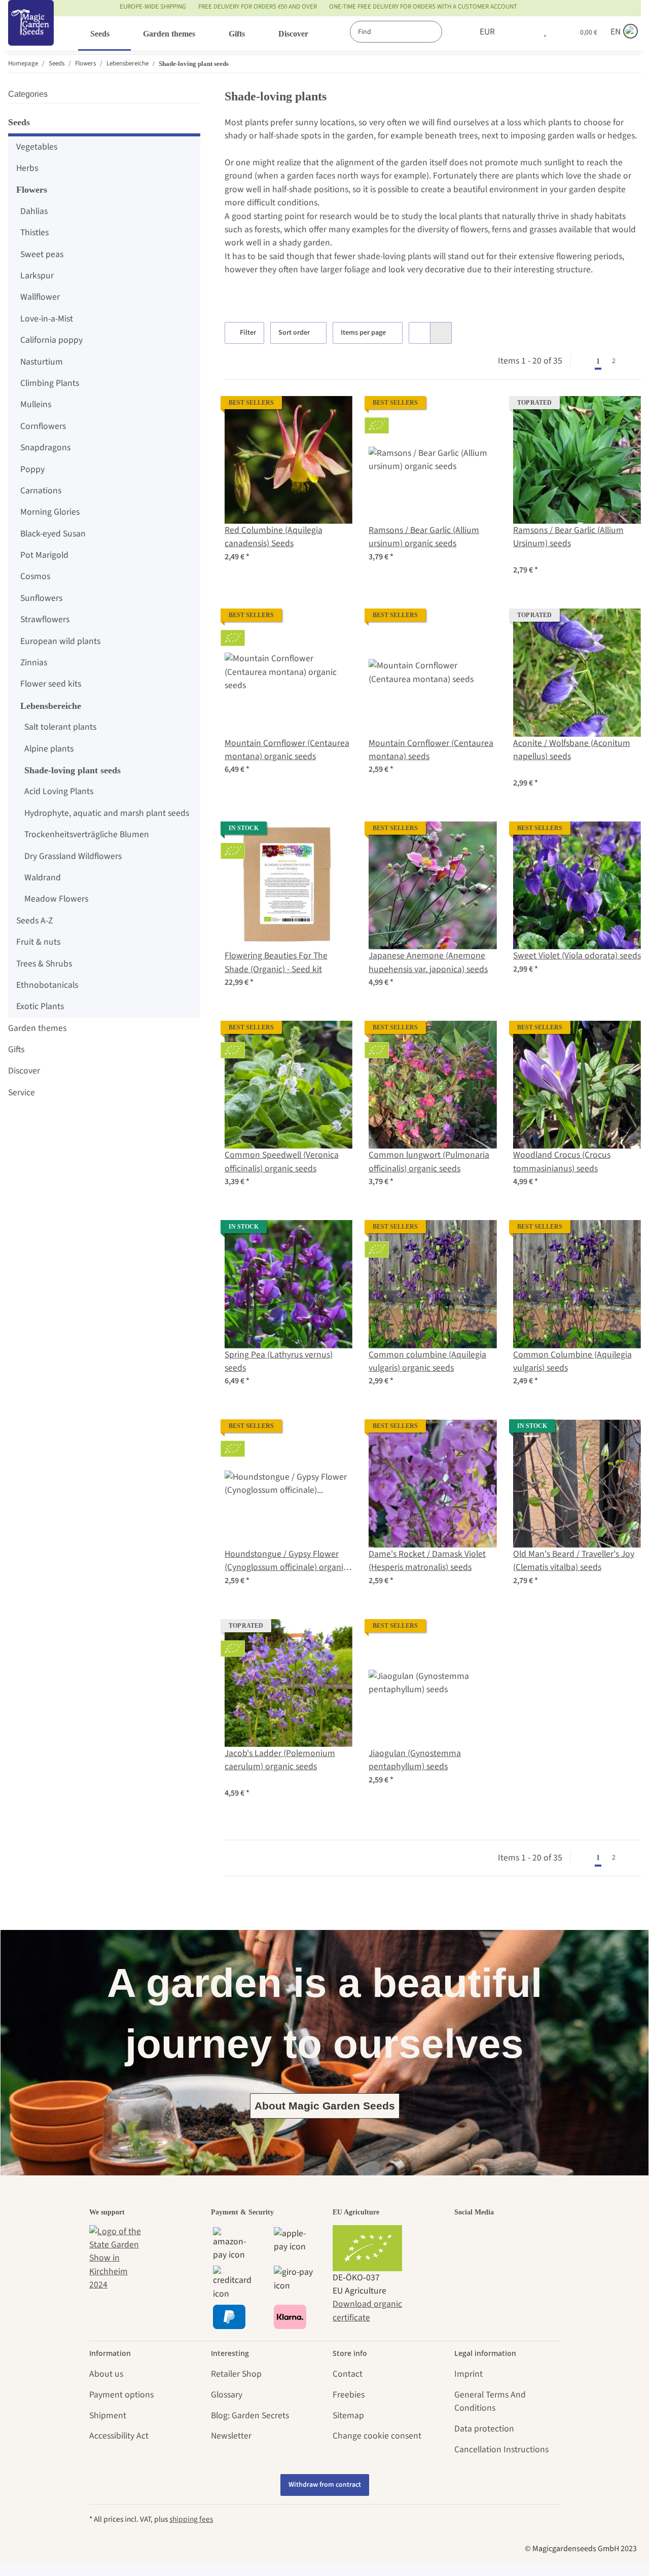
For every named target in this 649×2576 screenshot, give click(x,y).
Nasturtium (42, 362)
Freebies (349, 2395)
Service (22, 1093)
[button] (524, 32)
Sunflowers (41, 598)
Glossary (227, 2395)
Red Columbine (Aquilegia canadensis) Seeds (274, 537)
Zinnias (34, 663)
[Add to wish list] (335, 413)
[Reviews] (531, 557)
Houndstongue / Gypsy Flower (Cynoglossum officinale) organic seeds (286, 1561)
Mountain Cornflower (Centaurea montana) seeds (431, 750)
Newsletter (231, 2436)
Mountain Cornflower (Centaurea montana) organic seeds (287, 750)
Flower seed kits (51, 684)
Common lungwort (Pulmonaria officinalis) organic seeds (429, 1161)
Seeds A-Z (34, 921)
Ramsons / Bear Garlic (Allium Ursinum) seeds (568, 537)
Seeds (19, 122)
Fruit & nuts (38, 942)
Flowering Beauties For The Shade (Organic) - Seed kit (276, 962)
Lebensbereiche (51, 706)
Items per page (363, 333)
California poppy (51, 340)
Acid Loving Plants (59, 791)
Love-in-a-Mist (47, 319)
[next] (631, 362)
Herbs (27, 168)
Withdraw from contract (325, 2485)
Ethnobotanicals (47, 985)
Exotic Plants (40, 1006)
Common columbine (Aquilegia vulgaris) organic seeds (427, 1361)
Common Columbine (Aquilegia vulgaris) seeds (572, 1361)
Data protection (484, 2429)
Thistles (34, 232)
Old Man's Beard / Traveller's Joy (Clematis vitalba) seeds (574, 1561)
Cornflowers (43, 426)
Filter (247, 333)
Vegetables (37, 147)
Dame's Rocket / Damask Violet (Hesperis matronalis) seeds (427, 1561)
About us (106, 2374)
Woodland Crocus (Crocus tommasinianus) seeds (562, 1161)
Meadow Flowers (56, 899)
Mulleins (36, 404)
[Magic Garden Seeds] (31, 33)
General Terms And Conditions (490, 2401)
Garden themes (37, 1028)
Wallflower (40, 297)
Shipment (108, 2416)
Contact (348, 2374)
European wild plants (60, 641)
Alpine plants (49, 749)
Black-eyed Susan (53, 534)
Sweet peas (42, 254)
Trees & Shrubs (44, 964)
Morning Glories (50, 512)
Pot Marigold (44, 555)
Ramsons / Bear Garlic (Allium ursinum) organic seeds (424, 537)
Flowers (32, 190)
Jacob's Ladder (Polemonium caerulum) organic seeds (280, 1760)
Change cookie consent (377, 2436)
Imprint (468, 2374)
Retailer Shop (236, 2374)
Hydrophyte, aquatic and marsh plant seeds (107, 813)
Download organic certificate (367, 2311)
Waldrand (43, 878)
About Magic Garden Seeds (325, 2106)
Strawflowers (45, 619)
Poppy (32, 469)
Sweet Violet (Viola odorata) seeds (577, 956)
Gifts (16, 1049)
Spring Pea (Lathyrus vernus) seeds (279, 1361)
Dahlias (34, 211)
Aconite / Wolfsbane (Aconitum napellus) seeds (572, 750)
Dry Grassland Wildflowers (73, 856)
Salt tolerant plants (60, 727)
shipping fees (191, 2519)
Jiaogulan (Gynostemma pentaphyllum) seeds (415, 1760)
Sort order (294, 333)
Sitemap (348, 2416)
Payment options (121, 2395)
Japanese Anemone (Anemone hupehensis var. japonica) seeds (428, 962)
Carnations (41, 491)
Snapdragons (45, 448)
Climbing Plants (50, 383)
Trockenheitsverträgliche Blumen (87, 834)
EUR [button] (487, 32)
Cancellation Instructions (501, 2449)
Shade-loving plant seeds (73, 770)
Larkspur (37, 276)
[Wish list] (545, 32)
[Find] (453, 32)
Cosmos (35, 576)
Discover (24, 1071)
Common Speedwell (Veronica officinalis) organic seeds (282, 1161)
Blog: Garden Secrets (250, 2416)
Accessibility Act (119, 2436)
